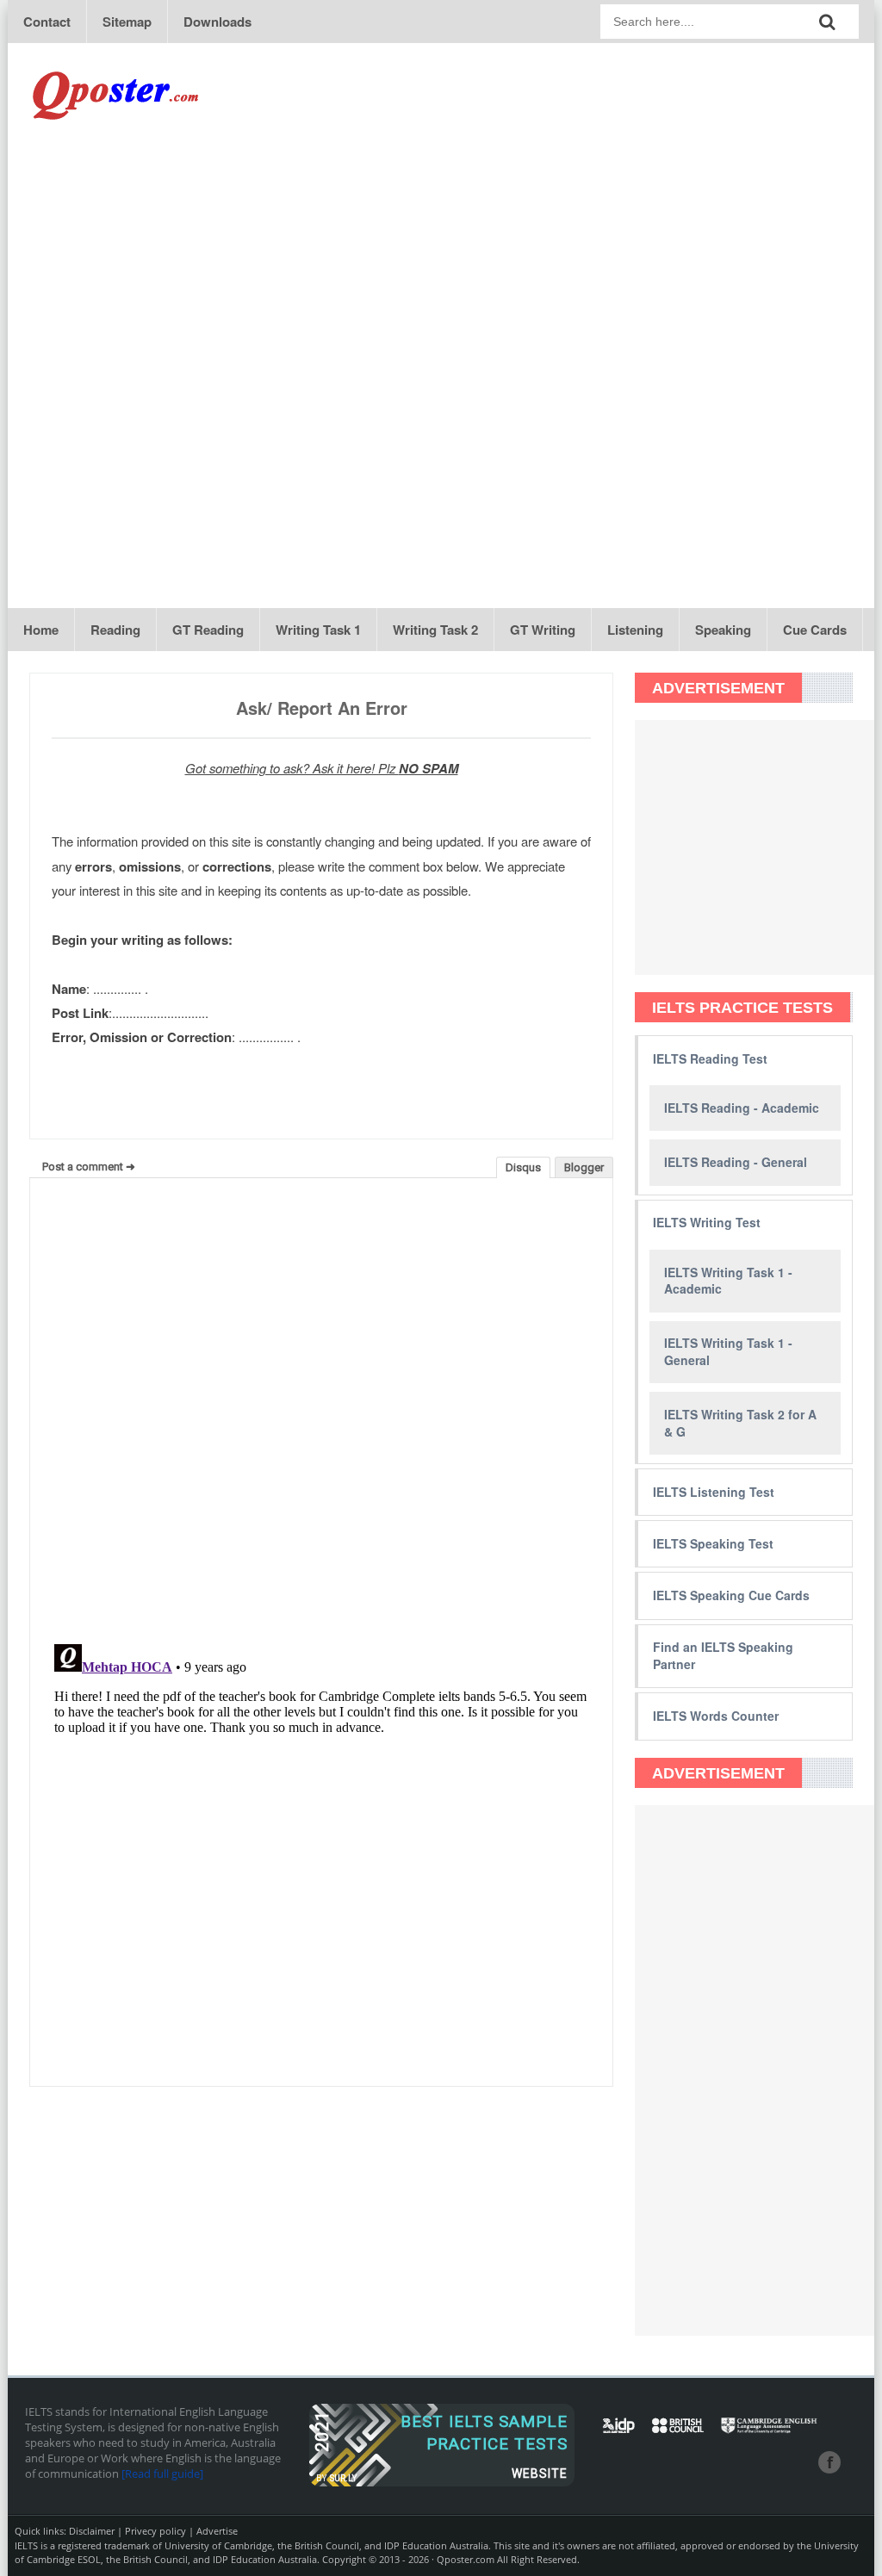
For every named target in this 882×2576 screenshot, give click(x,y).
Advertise (217, 2531)
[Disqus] (321, 1411)
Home (41, 630)
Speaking (723, 630)
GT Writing (543, 630)
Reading (115, 630)
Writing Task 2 (435, 630)
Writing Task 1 (318, 630)
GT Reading (208, 630)
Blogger (584, 1167)
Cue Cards (815, 630)
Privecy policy (155, 2531)
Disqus (523, 1167)
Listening (635, 630)
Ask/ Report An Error (322, 708)
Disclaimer (92, 2531)
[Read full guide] (162, 2474)
